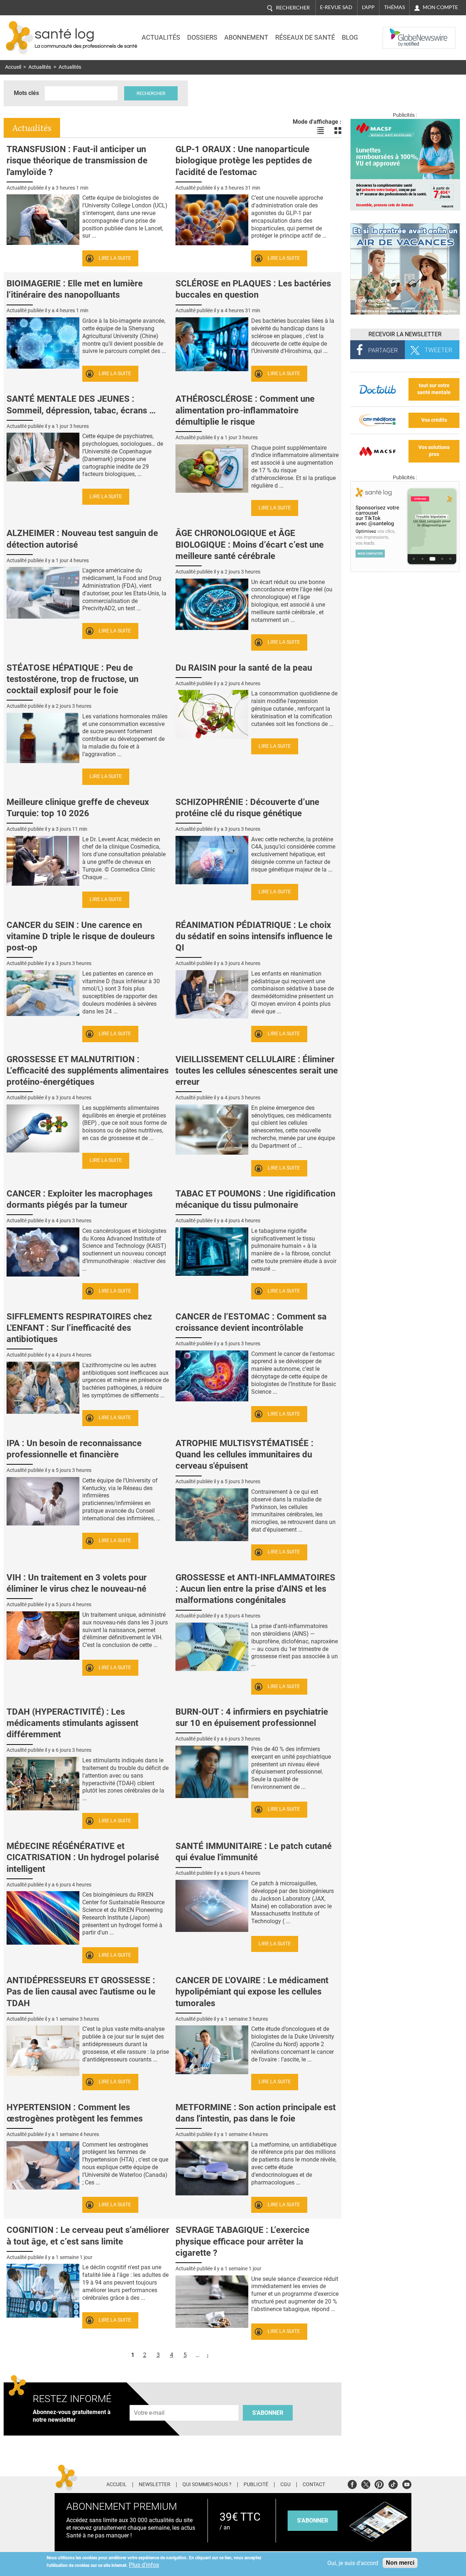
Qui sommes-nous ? (207, 2485)
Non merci (400, 2563)
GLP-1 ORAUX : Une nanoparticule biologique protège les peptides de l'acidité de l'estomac (244, 160)
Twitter (366, 2483)
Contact (314, 2485)
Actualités (161, 37)
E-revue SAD (336, 7)
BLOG (350, 37)
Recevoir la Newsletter (405, 334)
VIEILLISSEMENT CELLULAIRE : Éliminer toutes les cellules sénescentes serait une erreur (257, 1071)
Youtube (407, 2483)
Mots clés (26, 93)
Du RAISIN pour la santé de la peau (244, 668)
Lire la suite (115, 258)
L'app (368, 7)
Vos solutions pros (434, 451)
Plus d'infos (144, 2565)
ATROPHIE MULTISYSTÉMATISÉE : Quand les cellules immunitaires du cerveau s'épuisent (244, 1454)
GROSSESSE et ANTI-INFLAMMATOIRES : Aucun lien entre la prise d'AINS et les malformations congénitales (255, 1589)
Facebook (352, 2483)
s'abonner (313, 2521)
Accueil (13, 67)
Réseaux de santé (305, 37)
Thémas (394, 7)
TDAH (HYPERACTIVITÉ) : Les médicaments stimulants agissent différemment (72, 1723)
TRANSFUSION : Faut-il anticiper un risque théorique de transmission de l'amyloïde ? (77, 160)
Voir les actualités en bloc (338, 131)
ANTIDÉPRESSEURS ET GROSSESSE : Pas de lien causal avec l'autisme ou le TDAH (81, 1992)
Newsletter (155, 2485)
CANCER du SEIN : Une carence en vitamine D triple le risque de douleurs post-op (81, 936)
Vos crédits (434, 420)
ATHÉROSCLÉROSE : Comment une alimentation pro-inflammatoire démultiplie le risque (245, 410)
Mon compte (440, 7)
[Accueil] (19, 38)
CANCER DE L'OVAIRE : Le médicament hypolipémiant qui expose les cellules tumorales (252, 1992)
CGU (285, 2485)
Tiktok (393, 2483)
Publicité (256, 2485)
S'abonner (268, 2413)
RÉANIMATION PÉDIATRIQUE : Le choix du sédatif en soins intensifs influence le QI (254, 936)
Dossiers (202, 37)
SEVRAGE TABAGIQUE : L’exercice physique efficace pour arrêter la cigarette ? (242, 2241)
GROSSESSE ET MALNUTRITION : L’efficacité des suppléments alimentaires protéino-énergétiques (88, 1071)
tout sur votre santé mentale (434, 389)
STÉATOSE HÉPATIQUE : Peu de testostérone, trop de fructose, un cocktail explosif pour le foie (72, 679)
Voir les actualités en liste (320, 131)
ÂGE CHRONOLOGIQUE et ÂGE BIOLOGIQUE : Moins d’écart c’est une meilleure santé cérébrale (250, 544)
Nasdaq (398, 32)
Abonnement (246, 37)
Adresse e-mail (150, 2401)
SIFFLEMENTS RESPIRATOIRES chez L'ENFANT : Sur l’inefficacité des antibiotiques (79, 1328)
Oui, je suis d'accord (353, 2563)
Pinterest (379, 2483)
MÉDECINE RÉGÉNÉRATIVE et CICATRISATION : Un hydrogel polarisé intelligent (83, 1857)
